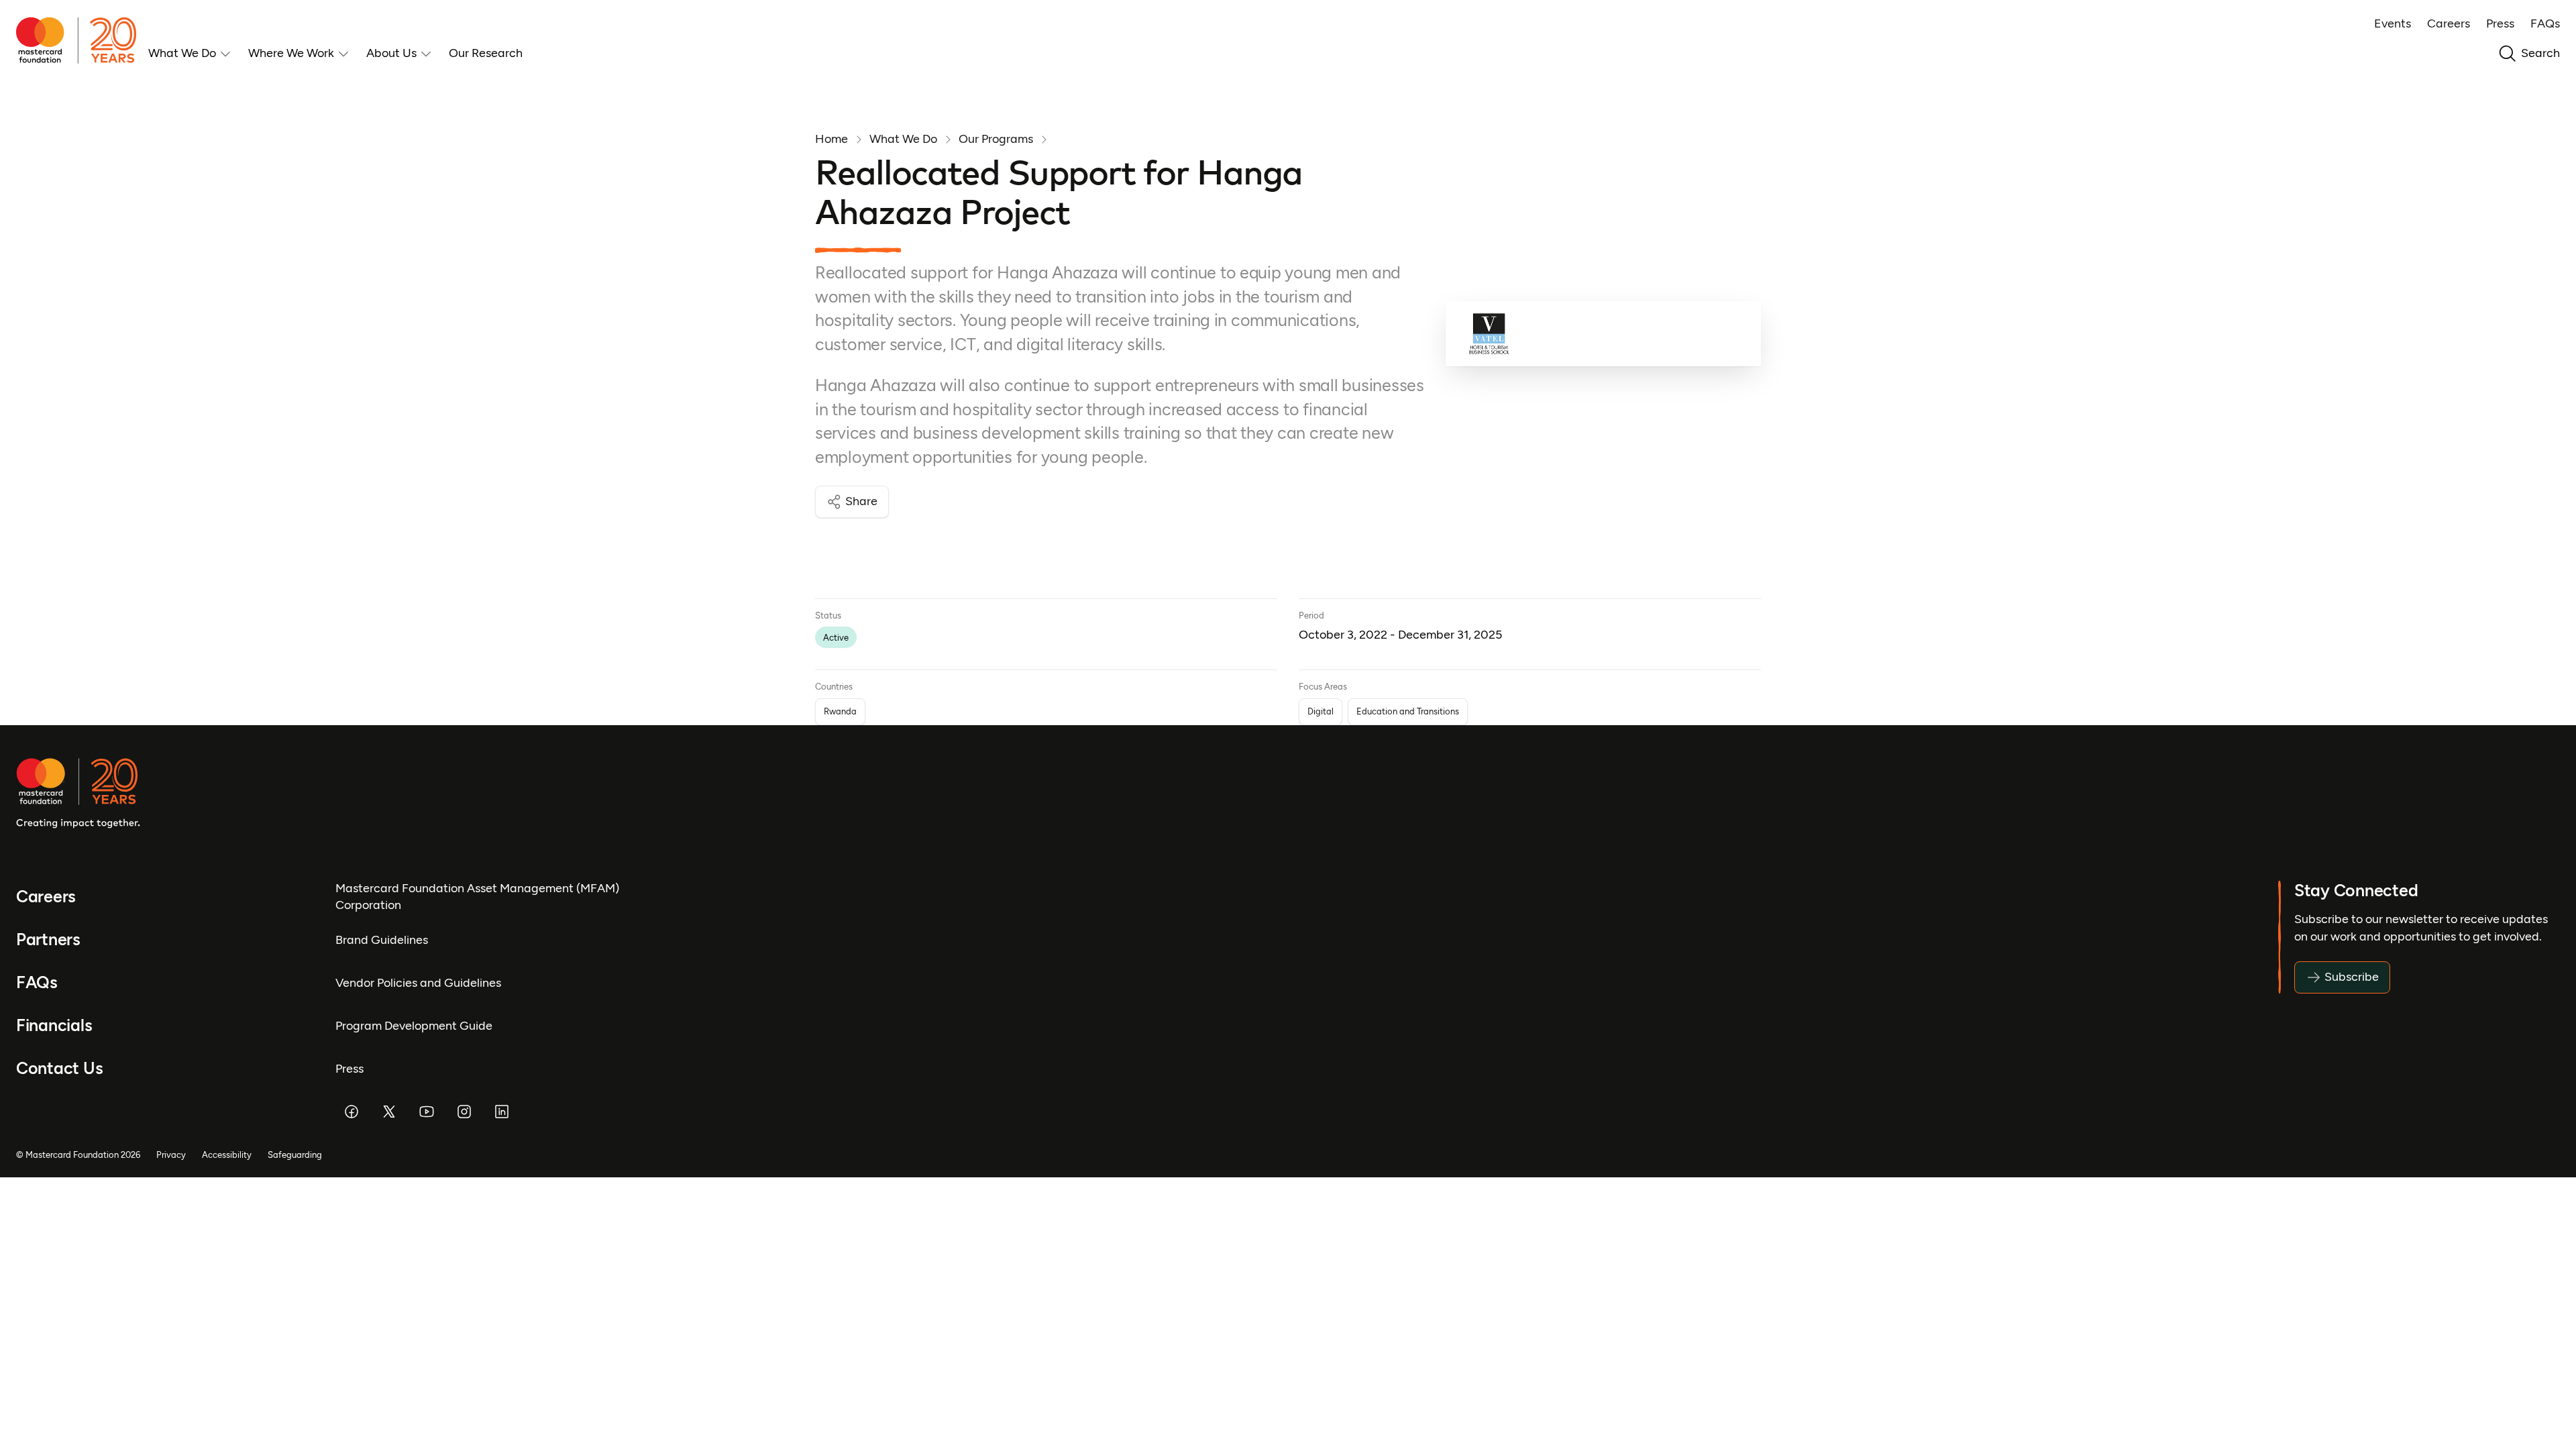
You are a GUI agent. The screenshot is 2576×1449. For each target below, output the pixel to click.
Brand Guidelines (382, 940)
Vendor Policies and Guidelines (418, 983)
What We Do (182, 53)
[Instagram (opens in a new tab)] (464, 1112)
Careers (2449, 23)
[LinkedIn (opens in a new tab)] (502, 1112)
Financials (54, 1025)
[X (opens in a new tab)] (389, 1112)
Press (2500, 23)
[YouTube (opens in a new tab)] (427, 1112)
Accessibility (227, 1155)
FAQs (2545, 23)
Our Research (486, 53)
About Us (391, 53)
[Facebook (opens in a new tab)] (352, 1112)
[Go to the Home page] (82, 40)
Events (2393, 23)
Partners (48, 940)
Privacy (171, 1155)
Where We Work (291, 53)
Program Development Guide (414, 1026)
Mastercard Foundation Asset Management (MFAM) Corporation (477, 897)
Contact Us (59, 1068)
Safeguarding (295, 1155)
